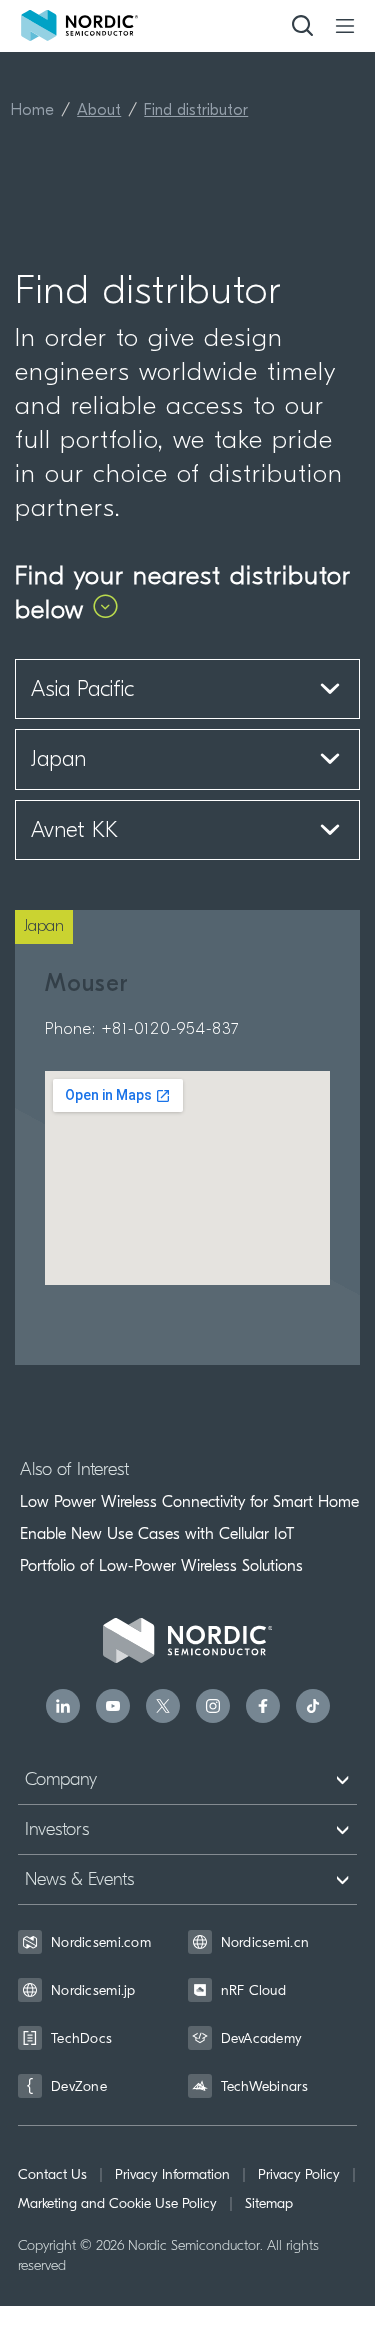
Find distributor (196, 111)
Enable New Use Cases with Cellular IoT (157, 1534)
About (99, 111)
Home (32, 111)
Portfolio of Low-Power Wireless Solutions (161, 1566)
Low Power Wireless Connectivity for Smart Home (189, 1502)
